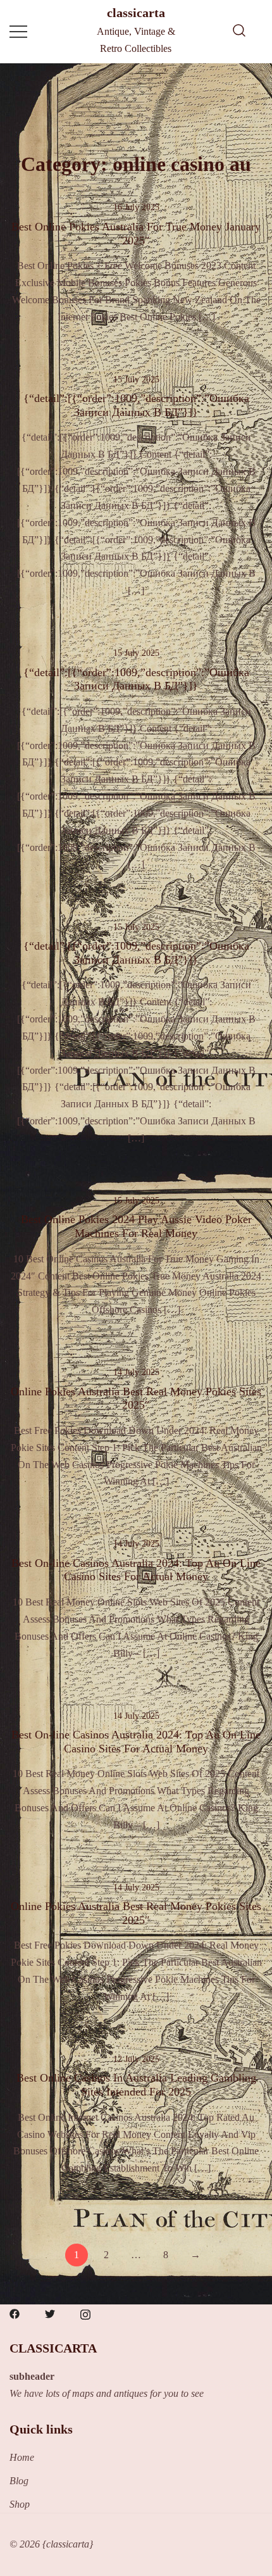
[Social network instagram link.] (85, 2312)
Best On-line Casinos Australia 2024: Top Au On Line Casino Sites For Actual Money (136, 1570)
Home (22, 2457)
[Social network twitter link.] (50, 2312)
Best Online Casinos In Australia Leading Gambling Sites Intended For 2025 (136, 2085)
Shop (20, 2504)
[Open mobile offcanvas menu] (18, 31)
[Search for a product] (239, 32)
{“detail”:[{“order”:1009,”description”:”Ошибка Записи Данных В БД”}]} (136, 405)
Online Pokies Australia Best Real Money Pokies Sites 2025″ (136, 1398)
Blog (19, 2481)
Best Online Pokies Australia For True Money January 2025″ (136, 234)
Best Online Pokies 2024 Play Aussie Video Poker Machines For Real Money (136, 1226)
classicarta (136, 13)
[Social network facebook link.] (15, 2312)
